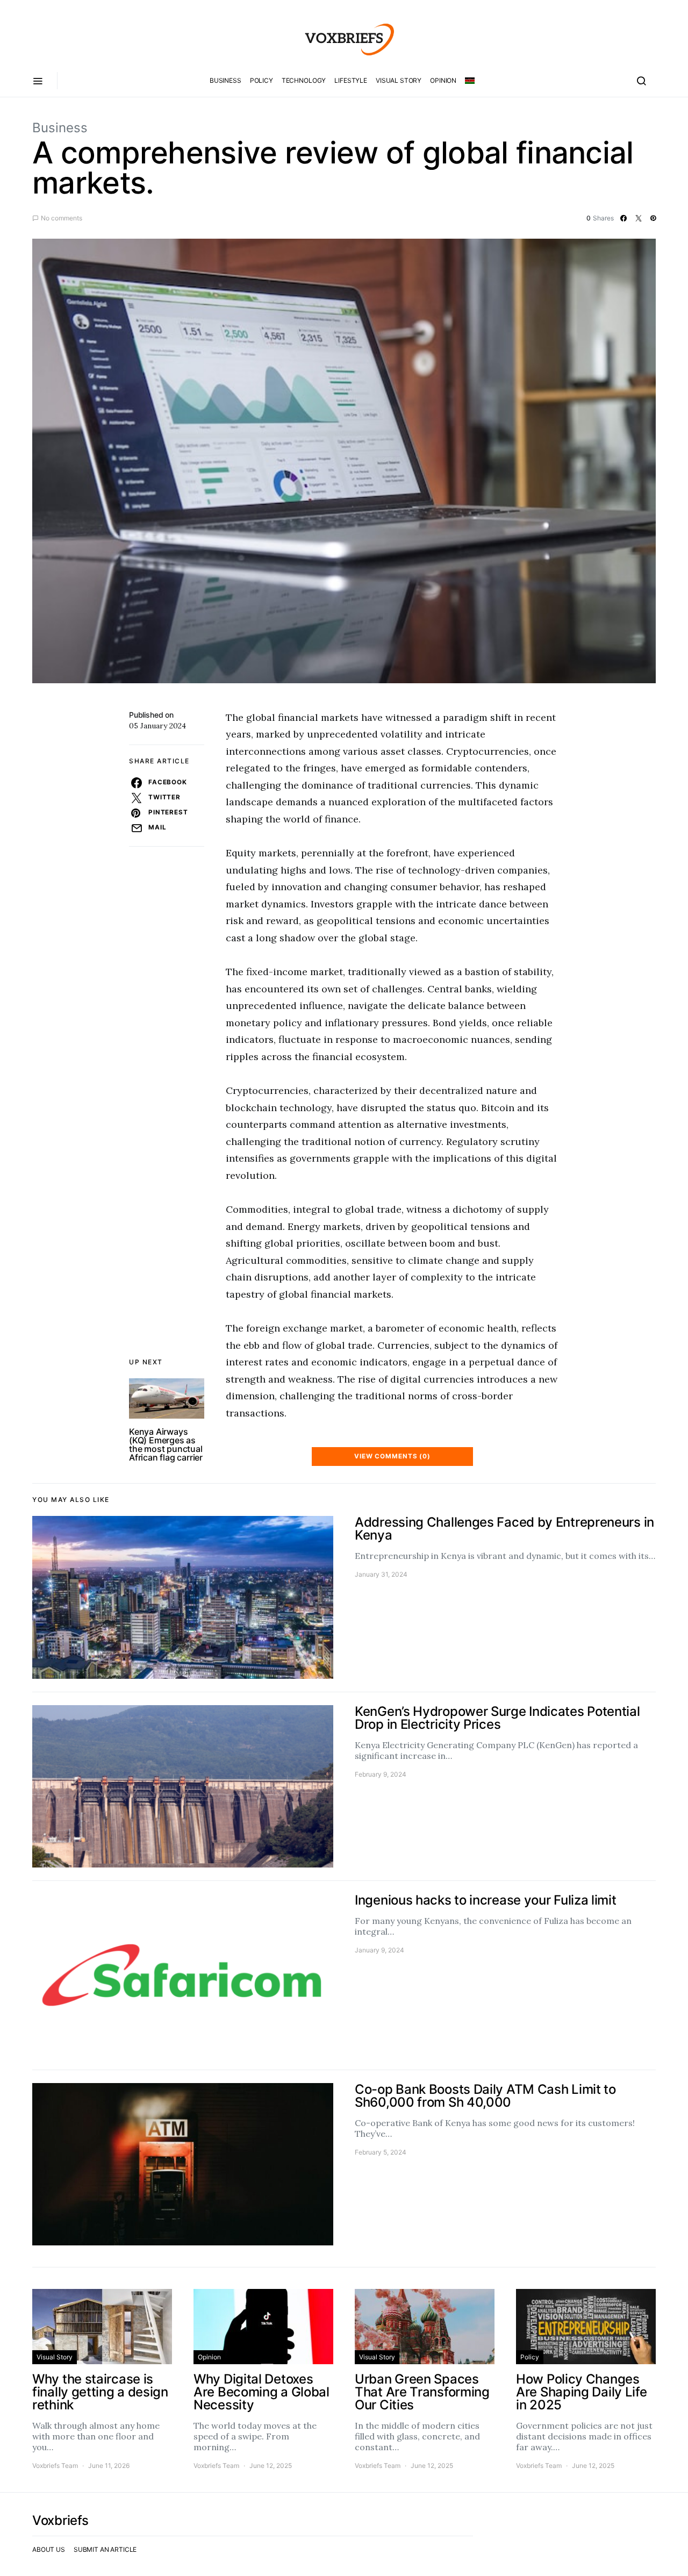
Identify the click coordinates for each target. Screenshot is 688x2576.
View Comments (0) (392, 1456)
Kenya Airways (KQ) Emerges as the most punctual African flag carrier (166, 1444)
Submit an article (105, 2549)
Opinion (443, 80)
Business (225, 80)
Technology (304, 80)
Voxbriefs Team (55, 2466)
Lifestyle (351, 80)
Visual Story (399, 80)
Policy (261, 80)
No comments (62, 218)
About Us (49, 2549)
